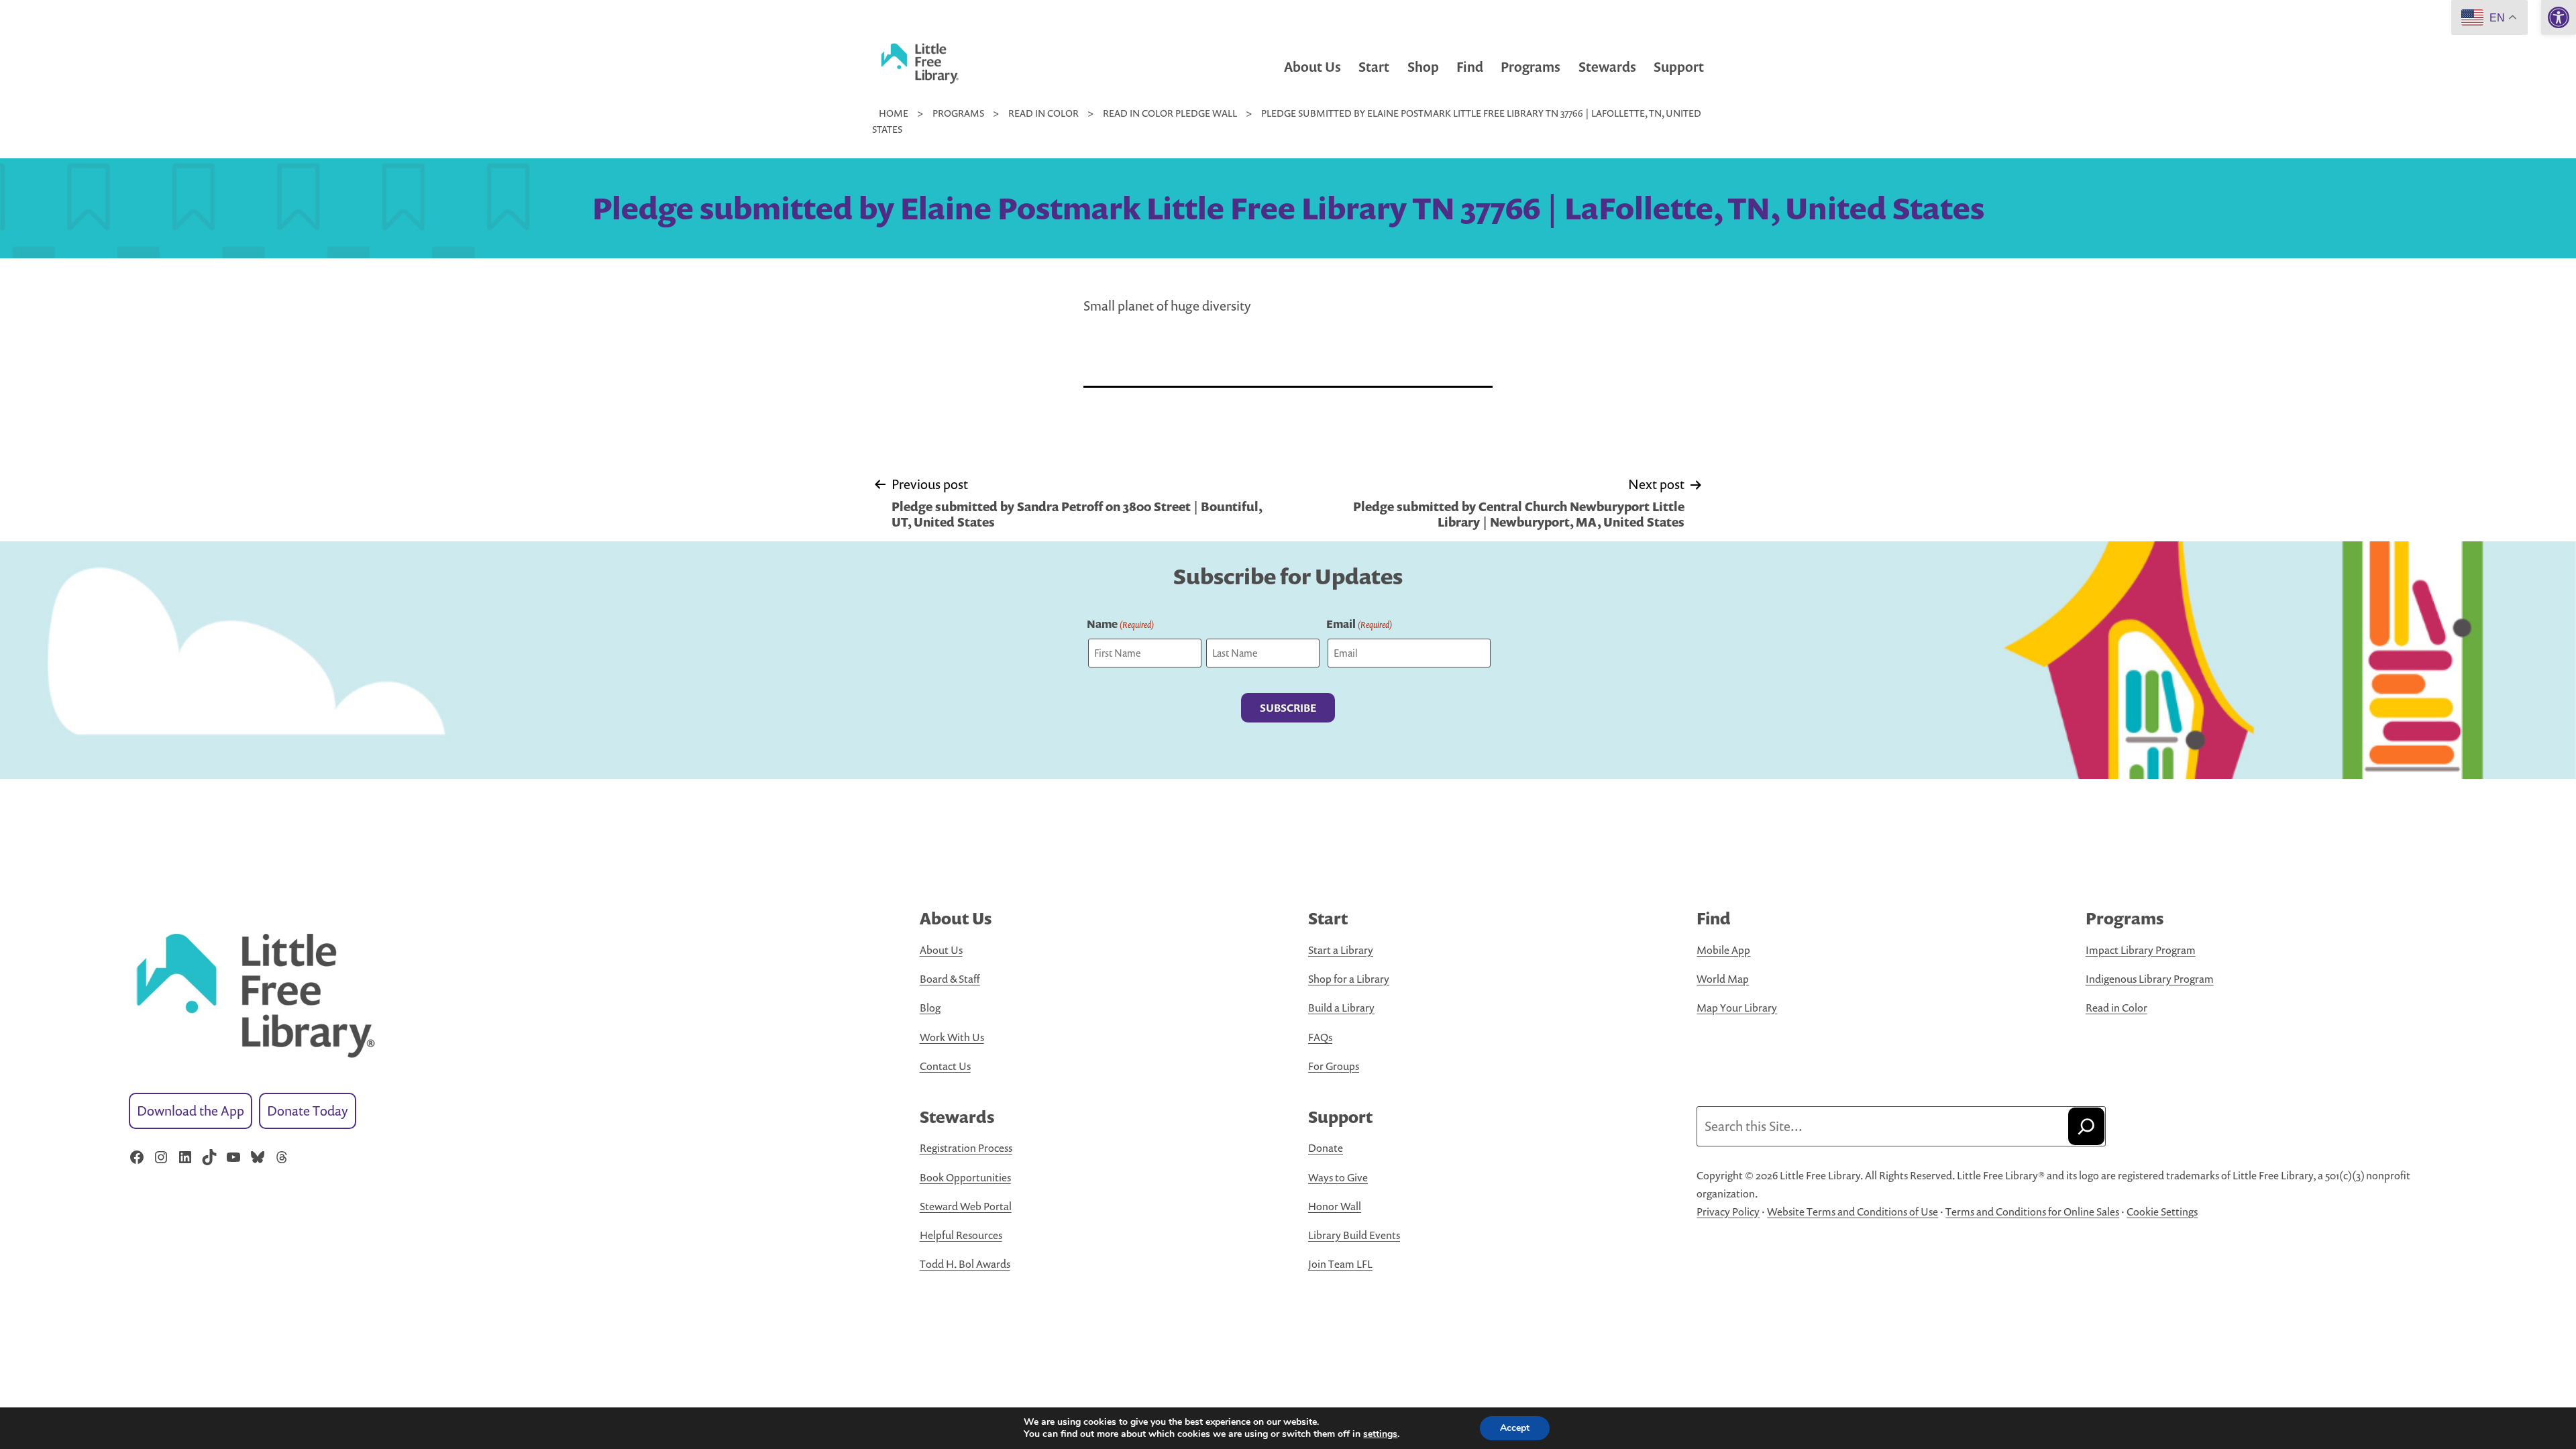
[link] (2559, 17)
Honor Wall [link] (1335, 1206)
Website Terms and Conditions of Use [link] (1853, 1212)
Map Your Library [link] (1737, 1008)
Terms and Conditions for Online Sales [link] (2032, 1212)
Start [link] (1374, 67)
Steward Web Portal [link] (966, 1206)
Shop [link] (1423, 67)
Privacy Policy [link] (1728, 1212)
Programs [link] (1531, 67)
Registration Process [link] (966, 1148)
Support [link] (1679, 67)
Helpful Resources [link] (961, 1235)
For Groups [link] (1334, 1066)
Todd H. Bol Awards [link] (965, 1264)
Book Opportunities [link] (965, 1177)
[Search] (2086, 1126)
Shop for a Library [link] (1349, 979)
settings (1380, 1434)
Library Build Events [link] (1354, 1235)
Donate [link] (1326, 1148)
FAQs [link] (1320, 1037)
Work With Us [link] (952, 1037)
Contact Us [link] (945, 1066)
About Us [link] (1312, 67)
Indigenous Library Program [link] (2150, 979)
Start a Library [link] (1341, 950)
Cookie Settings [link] (2162, 1212)
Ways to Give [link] (1338, 1177)
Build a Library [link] (1341, 1008)
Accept (1515, 1428)
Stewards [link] (1607, 67)
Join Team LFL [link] (1340, 1264)
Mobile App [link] (1723, 950)
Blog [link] (930, 1008)
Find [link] (1470, 67)
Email (1359, 624)
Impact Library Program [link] (2141, 950)
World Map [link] (1723, 979)
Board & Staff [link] (950, 979)
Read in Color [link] (2116, 1008)
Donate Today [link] (308, 1111)
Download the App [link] (191, 1111)
